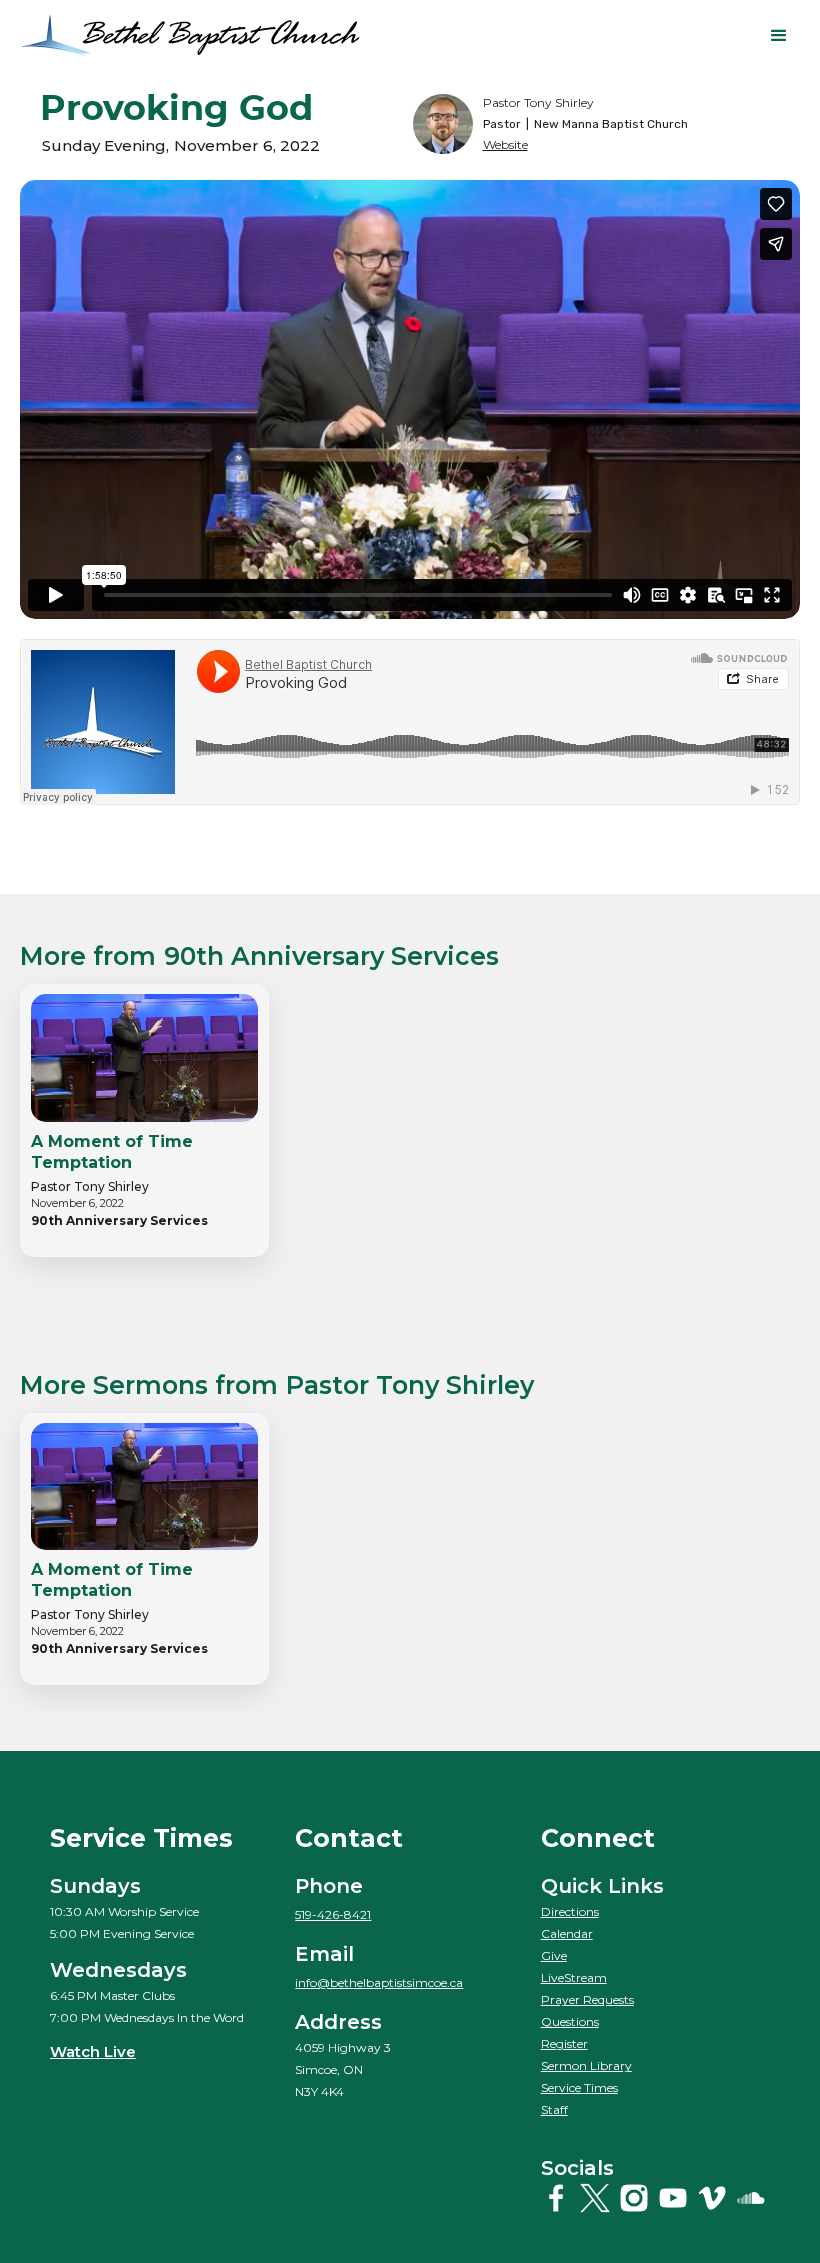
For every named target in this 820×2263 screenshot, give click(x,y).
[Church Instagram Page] (636, 2198)
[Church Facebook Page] (558, 2198)
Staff (554, 2109)
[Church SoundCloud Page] (753, 2198)
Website (505, 144)
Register (564, 2043)
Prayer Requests (587, 1999)
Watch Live (93, 2051)
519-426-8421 (333, 1914)
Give (554, 1955)
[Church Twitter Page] (597, 2198)
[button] (779, 36)
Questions (570, 2021)
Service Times (579, 2087)
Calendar (567, 1933)
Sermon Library (586, 2065)
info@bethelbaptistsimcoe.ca (379, 1982)
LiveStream (574, 1977)
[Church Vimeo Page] (714, 2198)
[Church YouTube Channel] (675, 2198)
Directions (570, 1911)
